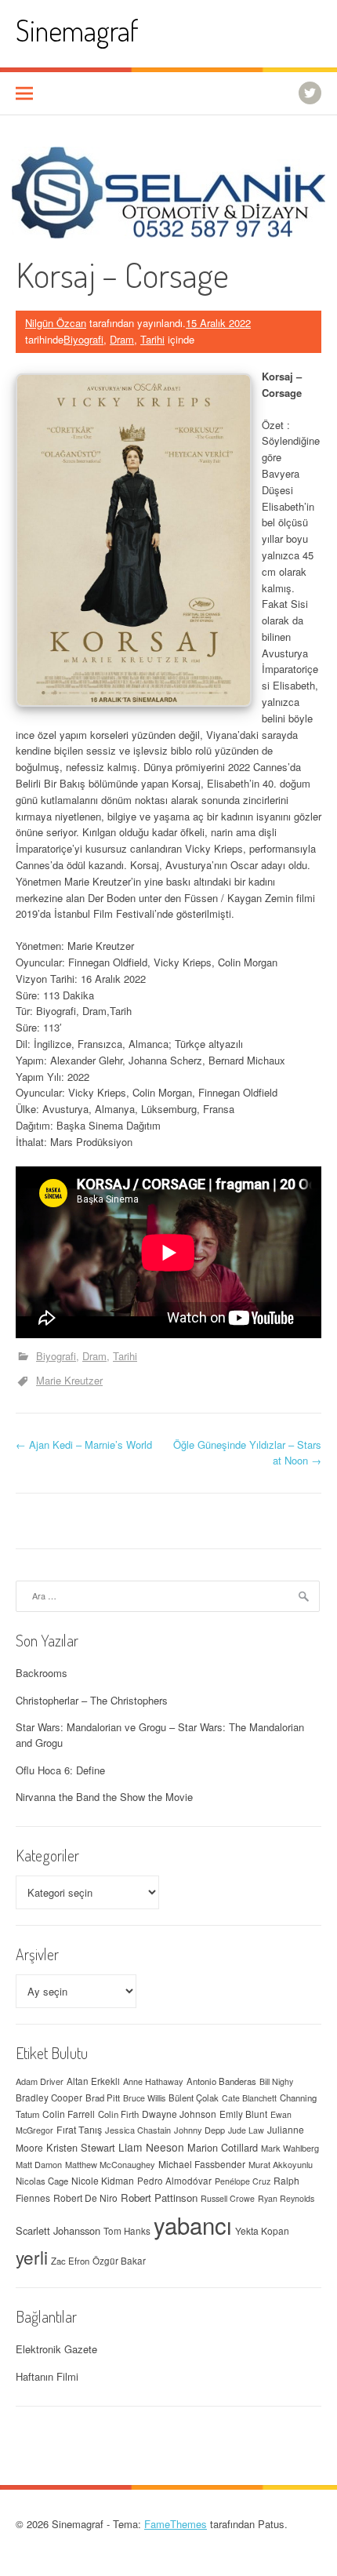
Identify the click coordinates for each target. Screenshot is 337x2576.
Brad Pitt (103, 2098)
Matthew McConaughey (110, 2164)
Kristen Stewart (81, 2147)
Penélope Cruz (243, 2181)
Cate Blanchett (249, 2098)
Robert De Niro (85, 2198)
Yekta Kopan (262, 2230)
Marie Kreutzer (69, 1380)
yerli (32, 2257)
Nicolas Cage (42, 2181)
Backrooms (42, 1673)
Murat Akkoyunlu (281, 2164)
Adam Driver (40, 2081)
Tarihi (152, 339)
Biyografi (83, 339)
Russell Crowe (228, 2198)
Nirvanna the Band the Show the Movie (104, 1797)
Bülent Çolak (194, 2098)
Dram (122, 339)
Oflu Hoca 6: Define (60, 1770)
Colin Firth (118, 2114)
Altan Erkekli (93, 2081)
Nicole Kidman (103, 2180)
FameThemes (176, 2524)
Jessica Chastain (138, 2130)
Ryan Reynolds (286, 2198)
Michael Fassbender (202, 2164)
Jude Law (246, 2130)
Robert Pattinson (159, 2198)
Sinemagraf (77, 30)
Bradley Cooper (49, 2098)
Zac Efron (70, 2261)
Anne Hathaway (153, 2081)
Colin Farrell (69, 2114)
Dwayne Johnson (179, 2114)
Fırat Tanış (79, 2130)
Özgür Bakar (119, 2261)
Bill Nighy (276, 2081)
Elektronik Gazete (56, 2349)
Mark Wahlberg (290, 2148)
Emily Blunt (243, 2114)
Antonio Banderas (221, 2081)
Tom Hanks (127, 2231)
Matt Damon (39, 2164)
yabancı (193, 2225)
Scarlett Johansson (58, 2230)
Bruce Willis (144, 2098)
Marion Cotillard (223, 2147)
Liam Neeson (151, 2147)
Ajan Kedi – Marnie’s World (84, 1444)
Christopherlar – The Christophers (92, 1700)
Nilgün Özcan (56, 323)
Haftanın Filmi (47, 2376)
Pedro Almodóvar (174, 2181)
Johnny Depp (199, 2130)
